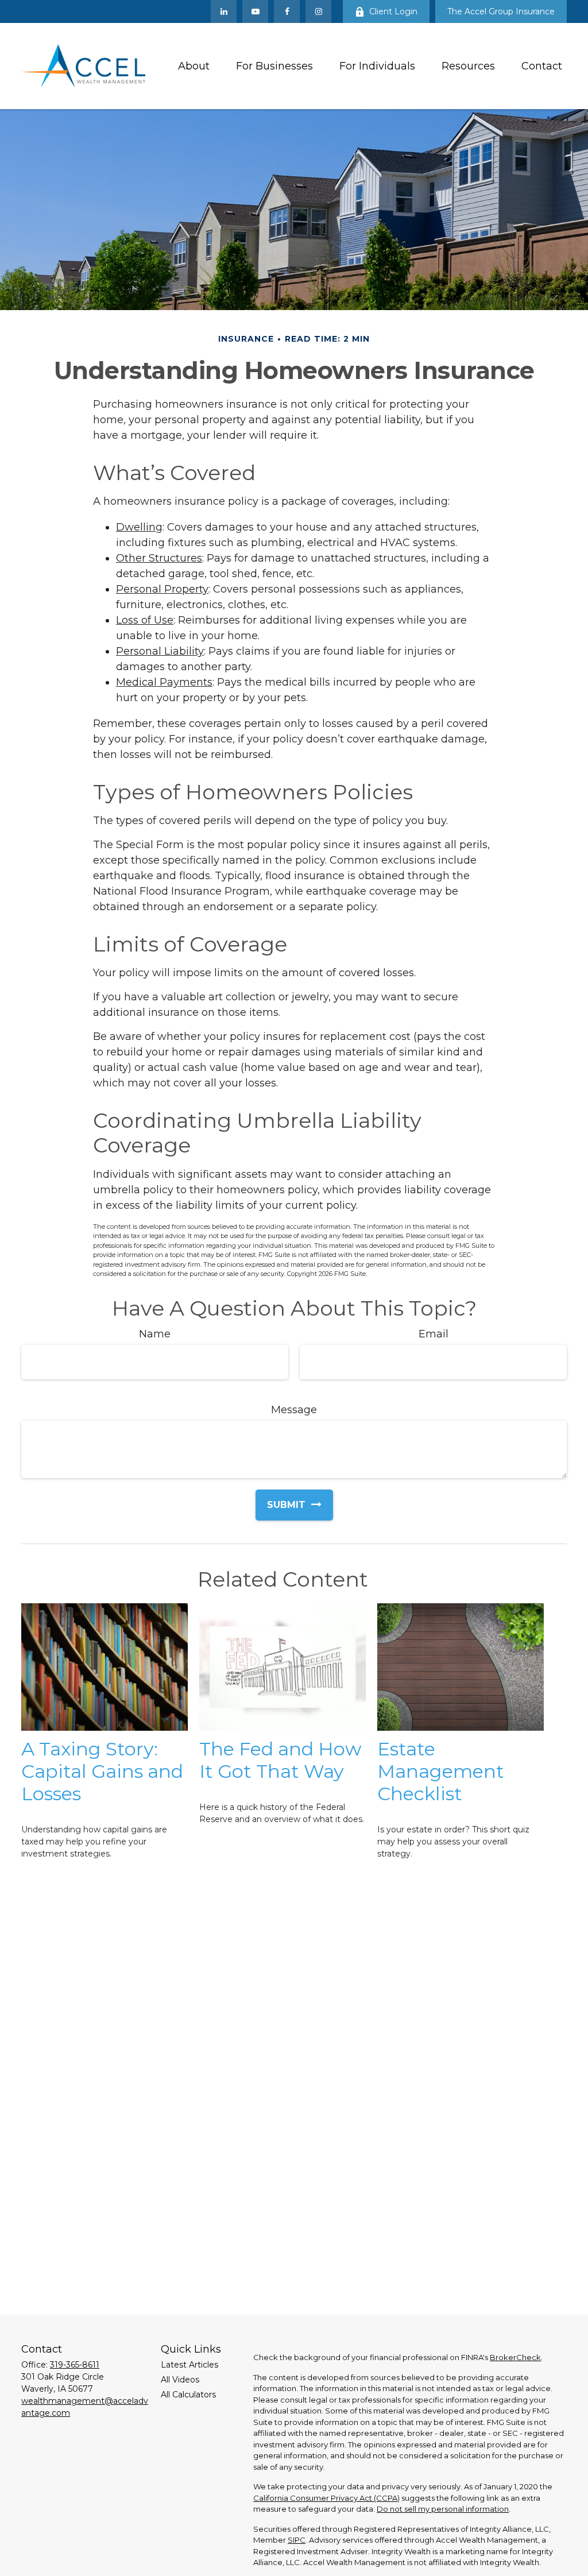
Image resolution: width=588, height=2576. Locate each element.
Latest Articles (189, 2365)
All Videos (180, 2380)
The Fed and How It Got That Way (280, 1760)
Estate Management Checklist (441, 1771)
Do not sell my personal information (443, 2509)
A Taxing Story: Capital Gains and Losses (102, 1771)
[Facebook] (287, 11)
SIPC (297, 2540)
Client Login (393, 11)
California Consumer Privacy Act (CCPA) (326, 2498)
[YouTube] (255, 11)
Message (294, 1410)
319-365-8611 (75, 2365)
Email (434, 1334)
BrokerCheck (515, 2357)
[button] (194, 66)
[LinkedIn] (224, 11)
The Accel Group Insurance (501, 11)
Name (155, 1334)
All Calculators (188, 2395)
